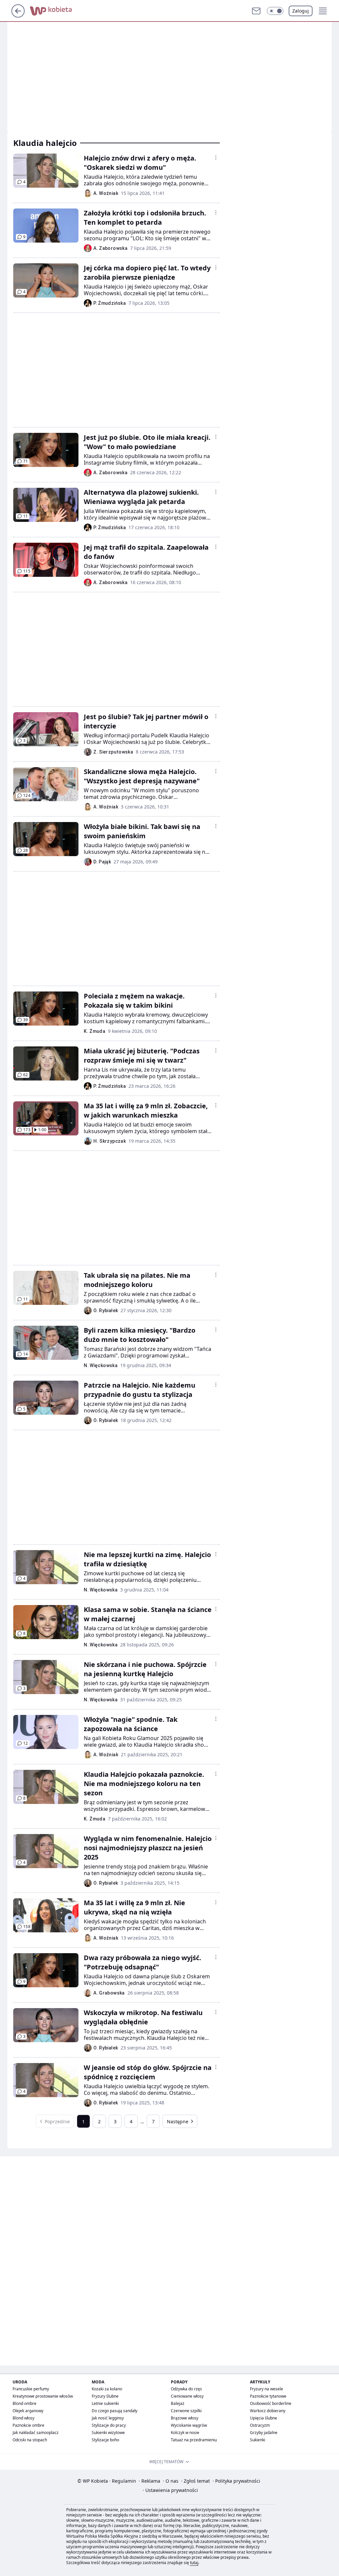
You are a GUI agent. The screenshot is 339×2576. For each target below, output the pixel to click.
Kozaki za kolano (107, 2389)
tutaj (194, 2563)
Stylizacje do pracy (109, 2425)
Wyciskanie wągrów (189, 2425)
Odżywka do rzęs (186, 2389)
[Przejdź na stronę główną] (18, 16)
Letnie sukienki (105, 2403)
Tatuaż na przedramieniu (194, 2440)
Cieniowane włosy (187, 2396)
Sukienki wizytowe (108, 2433)
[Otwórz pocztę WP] (256, 11)
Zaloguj (301, 11)
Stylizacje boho (105, 2440)
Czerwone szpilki (186, 2411)
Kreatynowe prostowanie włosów (43, 2396)
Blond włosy (24, 2418)
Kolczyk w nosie (185, 2433)
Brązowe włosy (185, 2418)
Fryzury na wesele (266, 2389)
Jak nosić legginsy (108, 2418)
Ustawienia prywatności (170, 2490)
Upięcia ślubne (264, 2418)
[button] (275, 11)
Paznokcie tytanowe (268, 2396)
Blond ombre (24, 2403)
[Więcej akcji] (216, 158)
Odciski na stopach (30, 2440)
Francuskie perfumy (31, 2389)
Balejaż (178, 2403)
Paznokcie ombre (28, 2425)
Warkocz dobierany (268, 2411)
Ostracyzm (260, 2425)
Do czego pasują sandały (115, 2411)
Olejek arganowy (28, 2411)
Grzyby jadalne (264, 2433)
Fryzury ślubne (105, 2396)
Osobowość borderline (271, 2403)
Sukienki (258, 2440)
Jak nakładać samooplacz (36, 2433)
